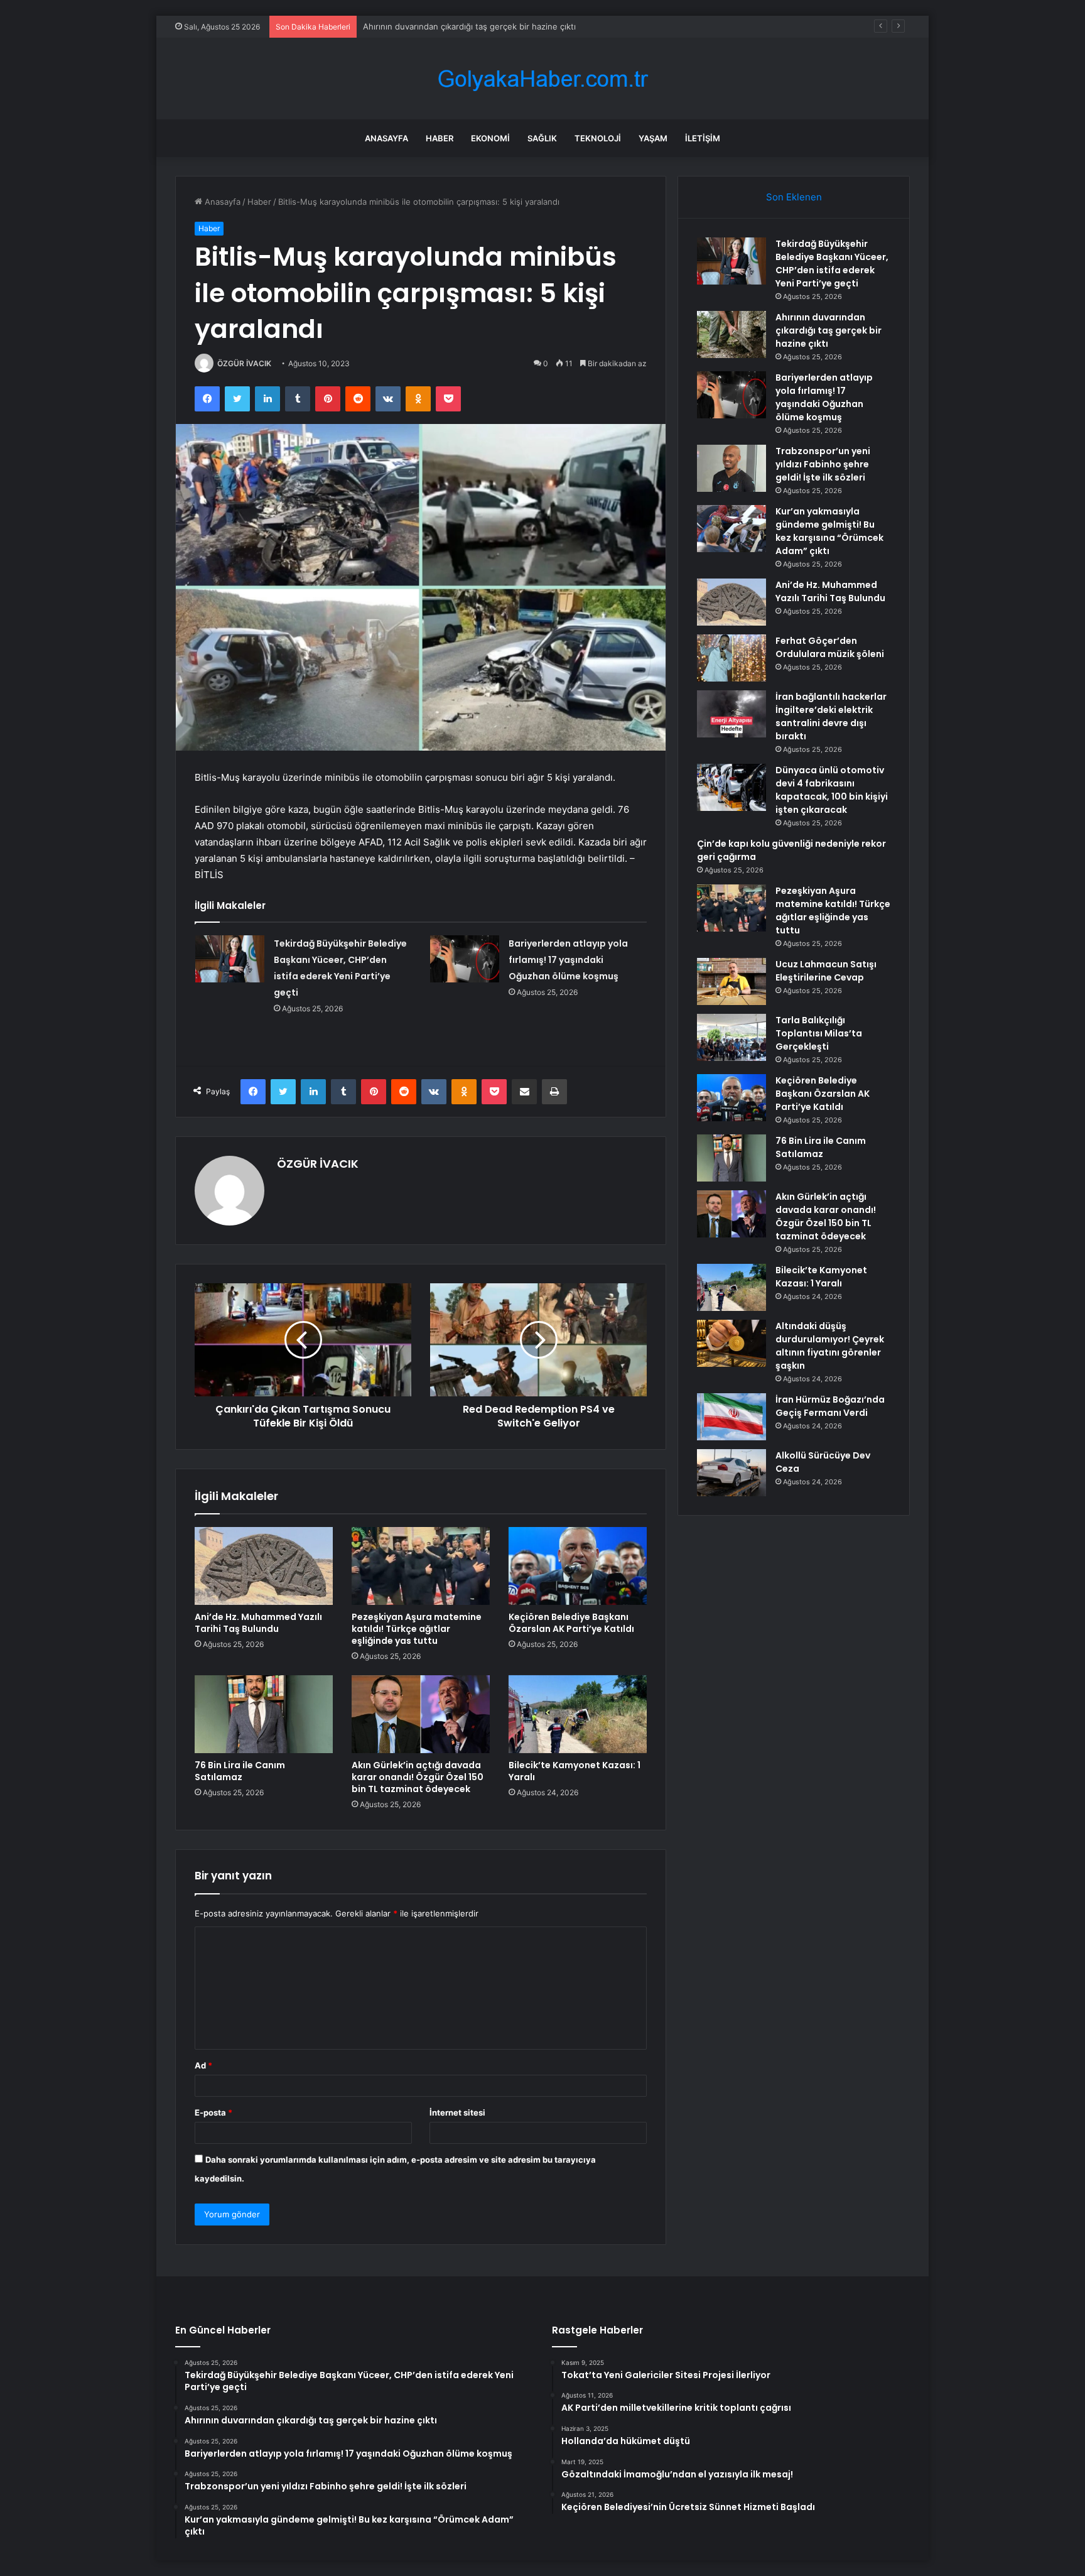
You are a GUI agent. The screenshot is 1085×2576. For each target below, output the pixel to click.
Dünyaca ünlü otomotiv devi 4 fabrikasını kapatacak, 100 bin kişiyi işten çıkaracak (832, 790)
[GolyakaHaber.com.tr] (542, 79)
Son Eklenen (794, 197)
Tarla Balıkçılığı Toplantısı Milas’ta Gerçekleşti (819, 1033)
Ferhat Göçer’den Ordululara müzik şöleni (830, 647)
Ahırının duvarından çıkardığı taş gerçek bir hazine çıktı (829, 330)
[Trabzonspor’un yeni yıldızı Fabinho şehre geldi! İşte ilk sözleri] (731, 468)
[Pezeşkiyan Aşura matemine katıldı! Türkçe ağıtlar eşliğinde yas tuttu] (421, 1566)
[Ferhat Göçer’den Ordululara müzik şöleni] (731, 658)
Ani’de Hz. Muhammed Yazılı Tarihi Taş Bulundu (258, 1623)
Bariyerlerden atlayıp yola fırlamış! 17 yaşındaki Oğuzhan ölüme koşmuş (568, 960)
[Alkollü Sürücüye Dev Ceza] (731, 1473)
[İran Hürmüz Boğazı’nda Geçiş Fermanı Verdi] (731, 1417)
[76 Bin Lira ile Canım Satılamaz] (264, 1714)
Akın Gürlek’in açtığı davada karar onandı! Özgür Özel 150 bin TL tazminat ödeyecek (418, 1777)
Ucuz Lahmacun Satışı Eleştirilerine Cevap (826, 971)
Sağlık (542, 138)
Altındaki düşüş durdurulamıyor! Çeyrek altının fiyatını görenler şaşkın (830, 1346)
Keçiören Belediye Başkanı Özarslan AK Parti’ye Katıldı (571, 1623)
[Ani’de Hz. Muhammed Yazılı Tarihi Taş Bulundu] (264, 1566)
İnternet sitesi (457, 2112)
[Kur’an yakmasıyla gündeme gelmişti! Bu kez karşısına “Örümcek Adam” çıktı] (731, 529)
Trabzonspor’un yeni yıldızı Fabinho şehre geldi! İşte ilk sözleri (823, 464)
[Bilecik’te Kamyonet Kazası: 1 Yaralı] (578, 1714)
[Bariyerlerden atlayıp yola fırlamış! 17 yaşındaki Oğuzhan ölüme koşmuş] (465, 959)
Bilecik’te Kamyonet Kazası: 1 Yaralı (575, 1771)
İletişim (703, 138)
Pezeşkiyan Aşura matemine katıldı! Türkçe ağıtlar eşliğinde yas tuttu (417, 1629)
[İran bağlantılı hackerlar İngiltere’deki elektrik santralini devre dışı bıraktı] (731, 714)
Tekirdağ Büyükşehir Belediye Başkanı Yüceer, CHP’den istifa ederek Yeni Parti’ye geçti (832, 264)
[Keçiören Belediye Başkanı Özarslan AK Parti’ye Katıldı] (578, 1566)
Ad (203, 2065)
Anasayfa (386, 138)
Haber (440, 138)
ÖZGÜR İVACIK (244, 363)
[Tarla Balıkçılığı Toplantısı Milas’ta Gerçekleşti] (731, 1037)
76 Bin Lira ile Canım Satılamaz (240, 1771)
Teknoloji (598, 138)
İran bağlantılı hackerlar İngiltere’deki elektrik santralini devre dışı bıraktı (831, 716)
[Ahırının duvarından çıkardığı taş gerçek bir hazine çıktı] (731, 334)
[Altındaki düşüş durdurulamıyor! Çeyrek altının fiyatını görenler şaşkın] (731, 1343)
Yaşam (653, 138)
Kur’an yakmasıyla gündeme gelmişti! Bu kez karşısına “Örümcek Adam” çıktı (829, 531)
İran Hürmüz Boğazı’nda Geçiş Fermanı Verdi (830, 1406)
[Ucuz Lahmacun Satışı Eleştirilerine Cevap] (731, 981)
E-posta (213, 2112)
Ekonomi (490, 138)
